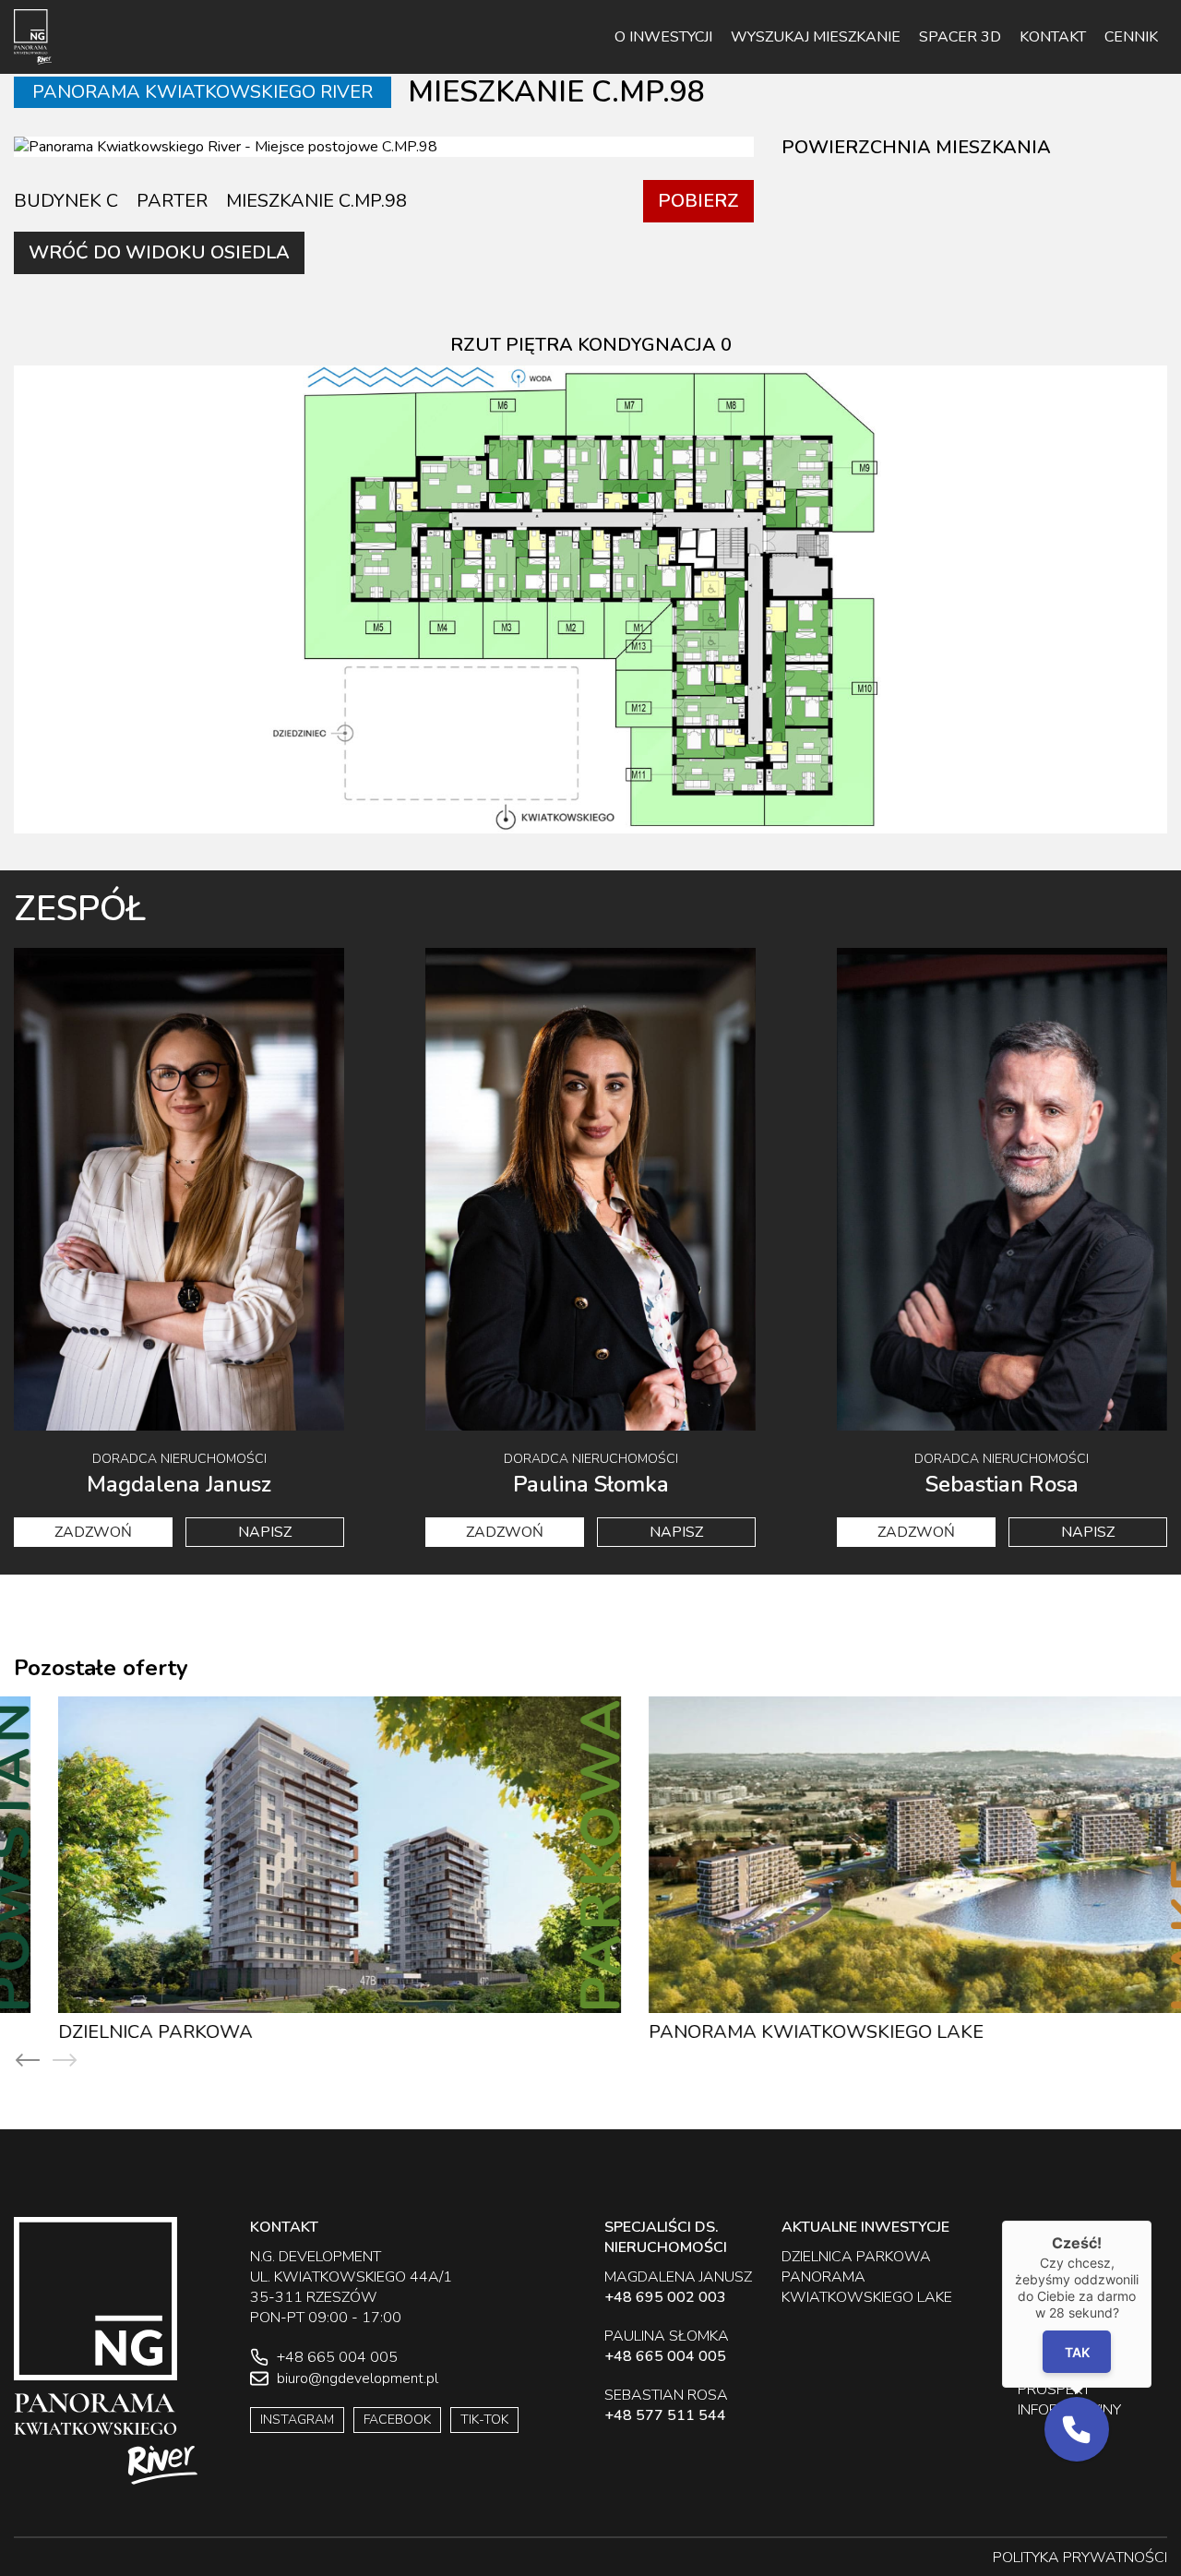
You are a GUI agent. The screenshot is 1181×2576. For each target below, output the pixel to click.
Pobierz (698, 201)
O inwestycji (663, 37)
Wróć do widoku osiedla (159, 252)
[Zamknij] (1151, 2221)
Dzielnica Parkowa (111, 2032)
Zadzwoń (93, 1532)
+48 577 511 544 (665, 2415)
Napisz (265, 1532)
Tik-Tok (484, 2420)
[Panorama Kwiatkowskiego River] (33, 37)
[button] (1077, 2429)
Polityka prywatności (1080, 2558)
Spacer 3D (960, 37)
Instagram (297, 2420)
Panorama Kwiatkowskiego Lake (772, 2032)
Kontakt (1053, 37)
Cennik (1131, 37)
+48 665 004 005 (665, 2356)
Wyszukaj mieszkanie (816, 37)
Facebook (397, 2420)
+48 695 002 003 (665, 2297)
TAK (1076, 2352)
